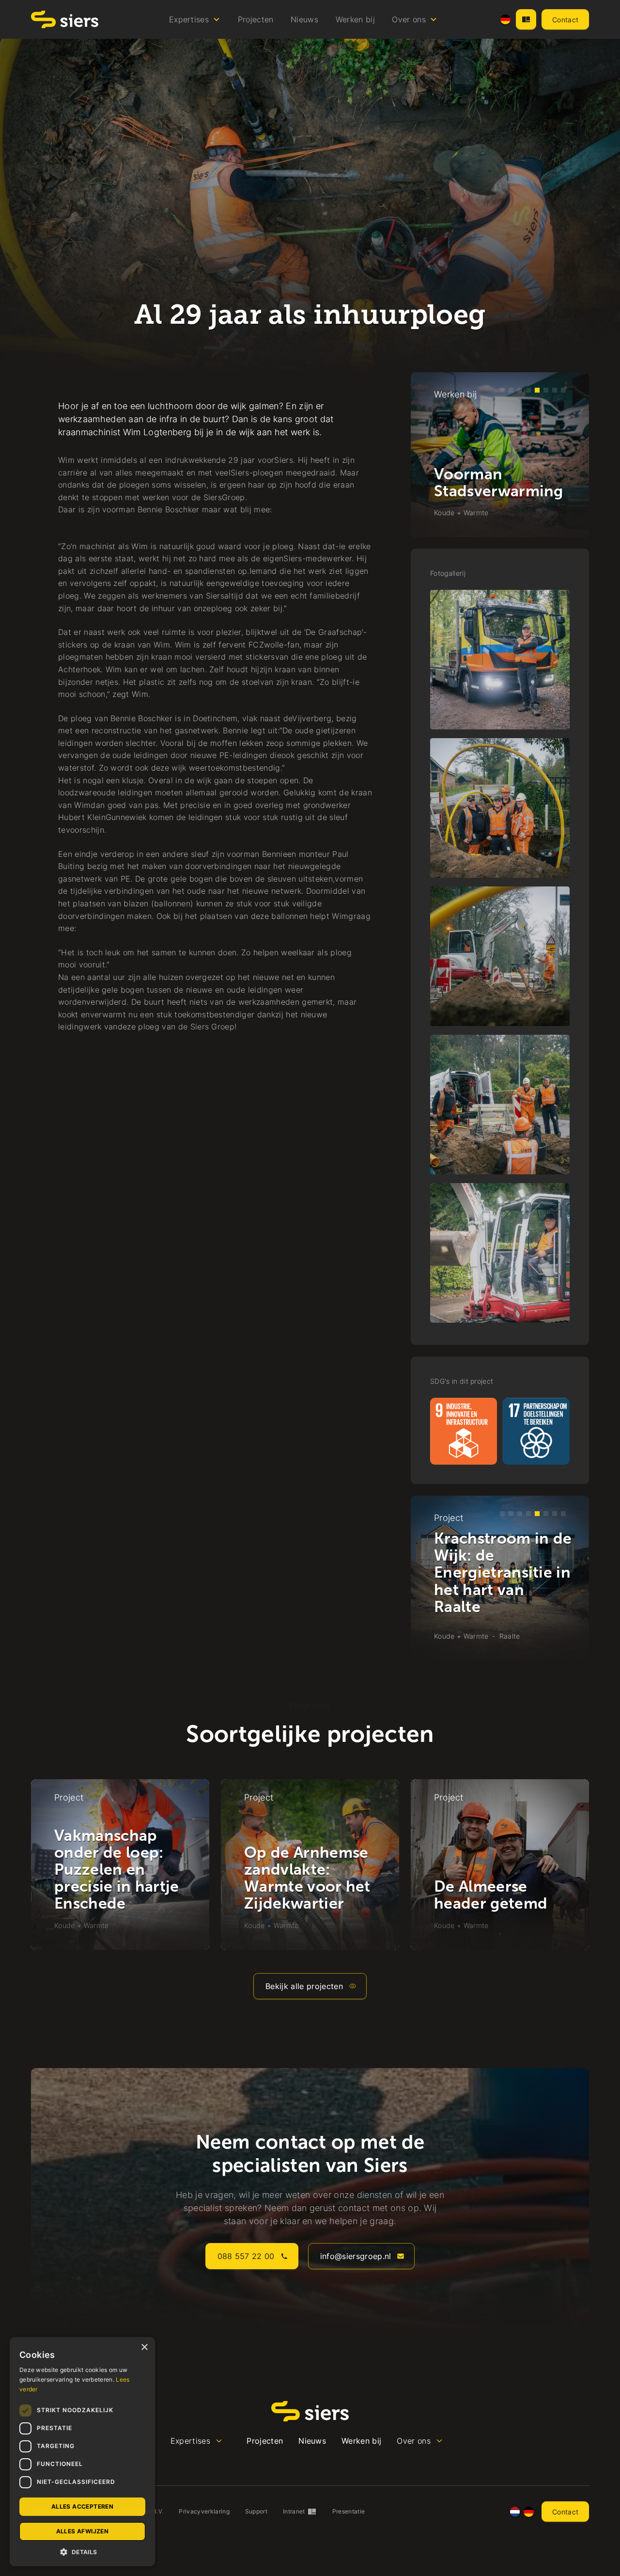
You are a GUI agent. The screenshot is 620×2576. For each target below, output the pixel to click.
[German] (505, 20)
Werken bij (355, 19)
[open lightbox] (500, 660)
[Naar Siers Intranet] (526, 19)
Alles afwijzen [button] (83, 2531)
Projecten (256, 19)
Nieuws (304, 19)
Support (256, 2511)
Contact (565, 20)
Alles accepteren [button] (82, 2506)
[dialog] (82, 2452)
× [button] (144, 2347)
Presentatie (349, 2511)
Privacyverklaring (204, 2511)
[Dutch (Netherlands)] (515, 2512)
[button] (195, 19)
